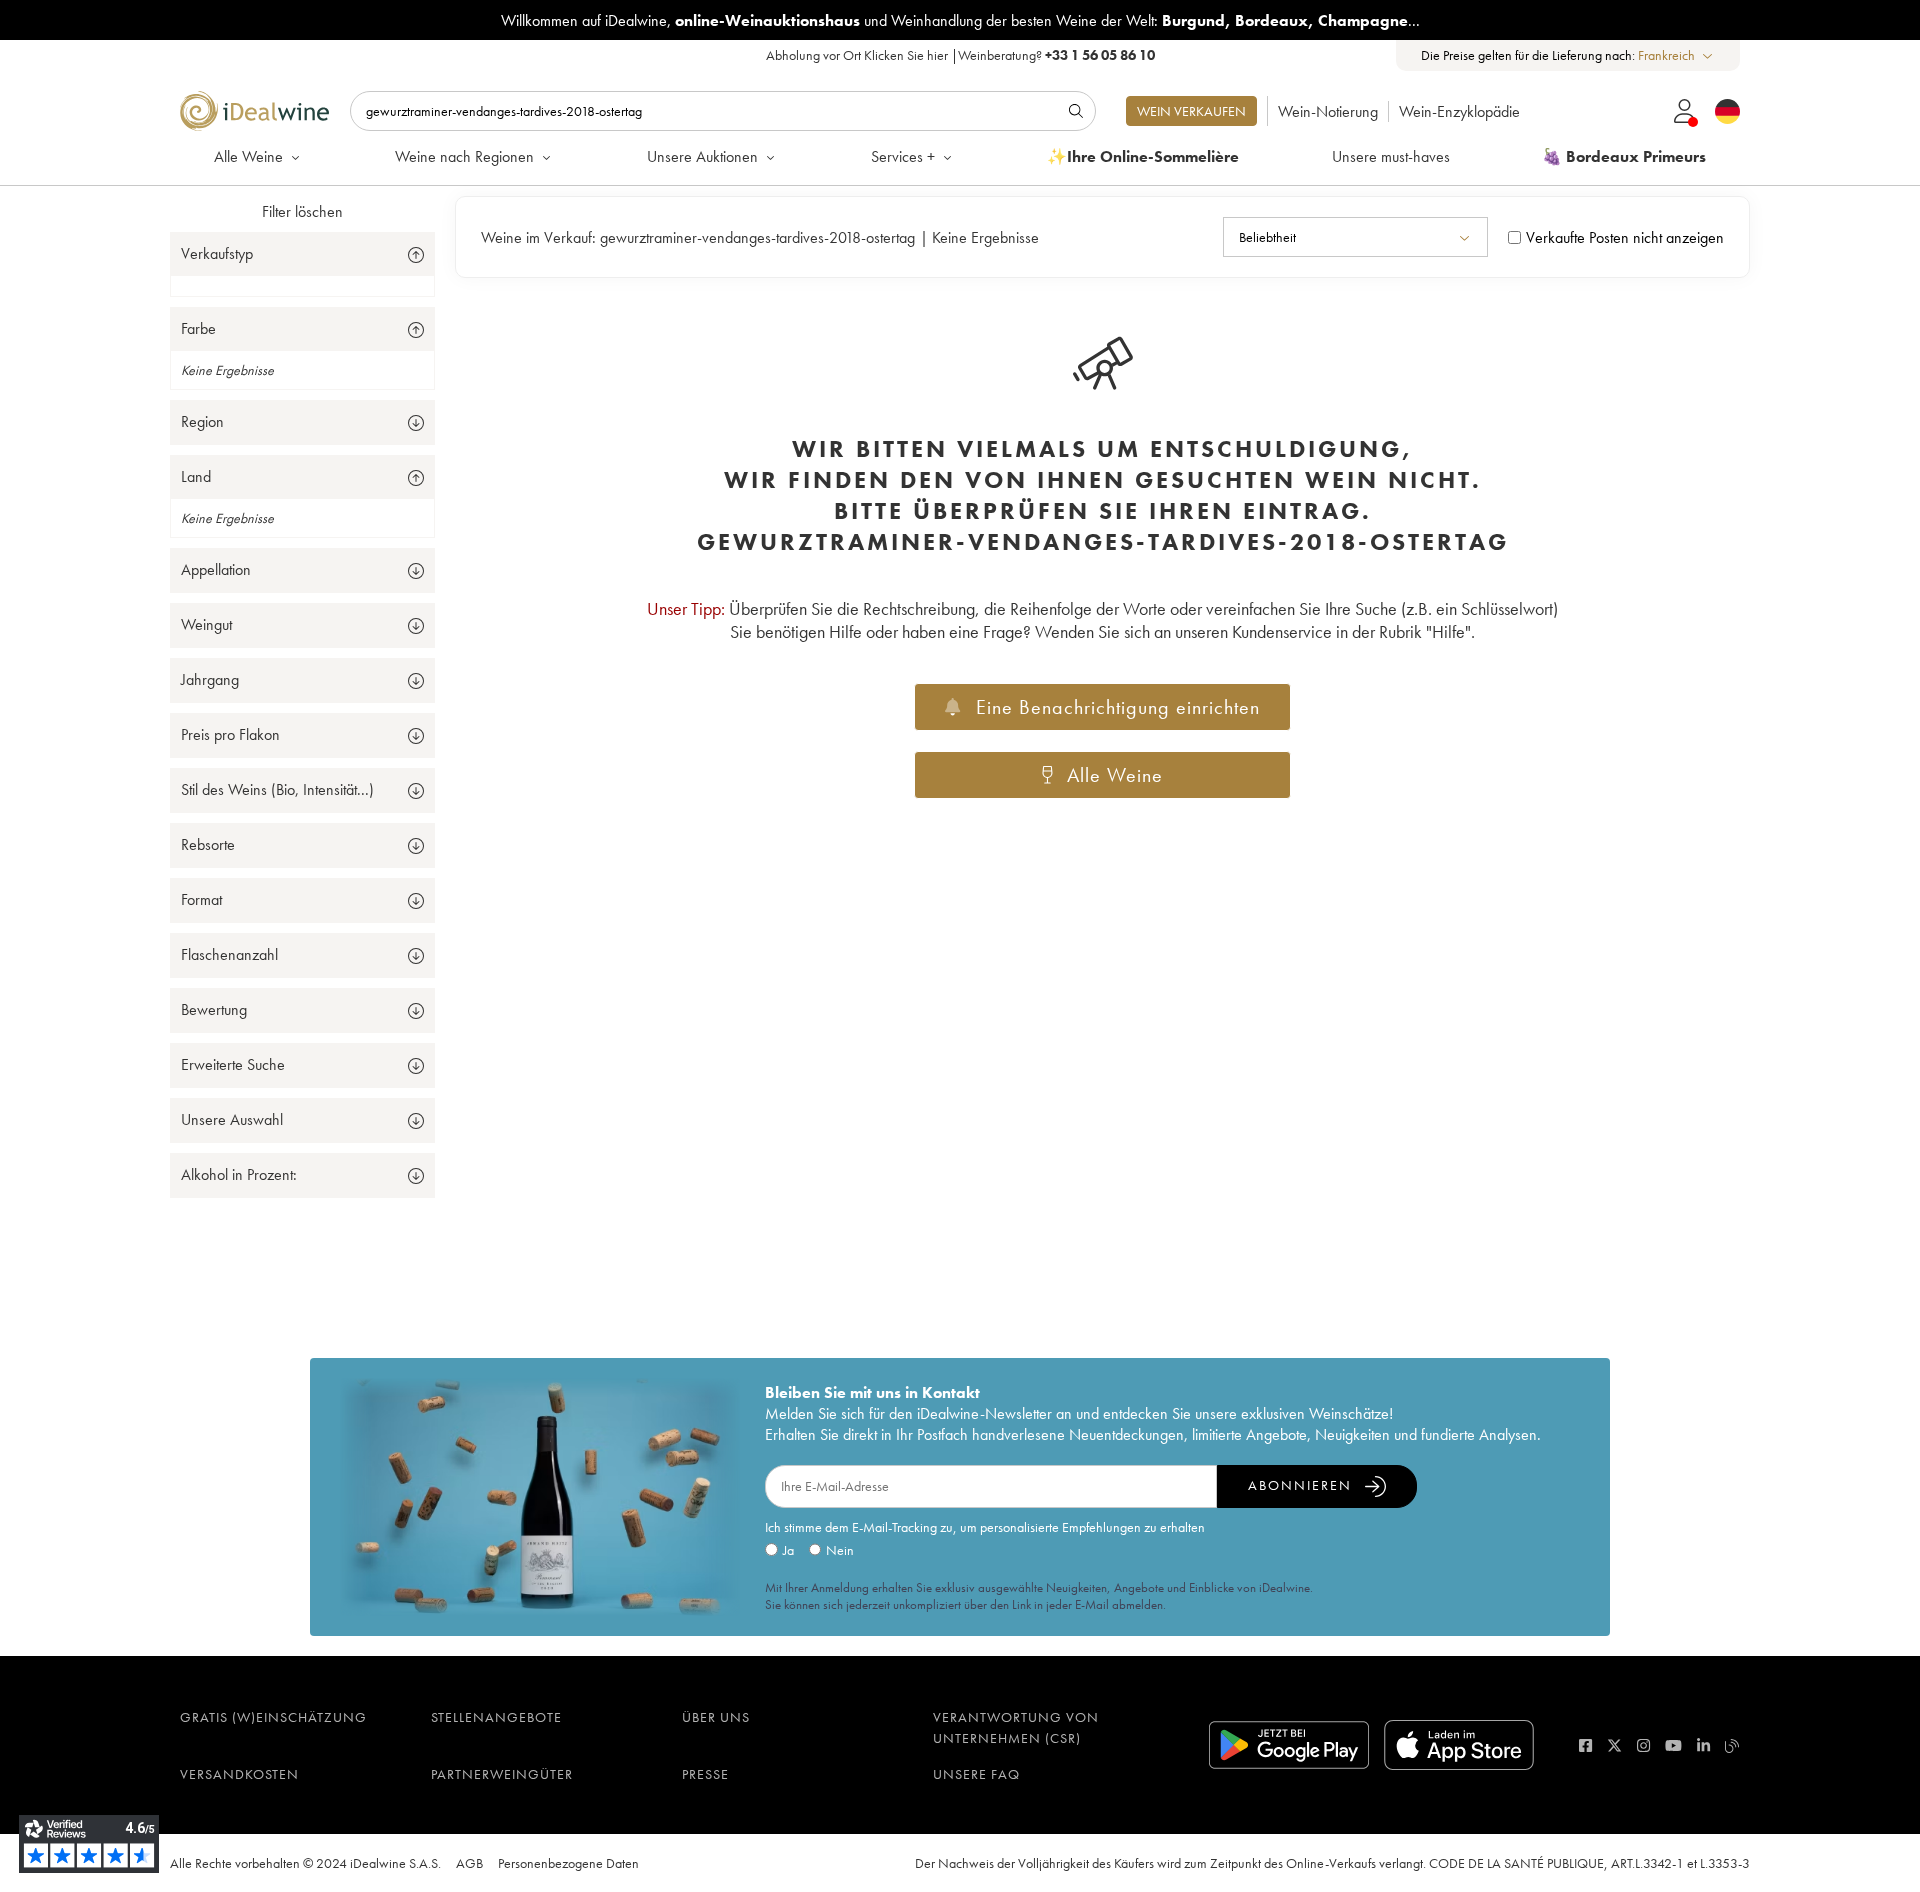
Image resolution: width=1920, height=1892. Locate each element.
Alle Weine (248, 156)
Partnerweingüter (502, 1774)
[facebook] (1585, 1745)
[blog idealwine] (1732, 1745)
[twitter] (1614, 1745)
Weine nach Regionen (464, 156)
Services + (903, 156)
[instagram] (1643, 1745)
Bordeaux (1271, 20)
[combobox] (1676, 55)
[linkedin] (1703, 1745)
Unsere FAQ (976, 1774)
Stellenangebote (496, 1717)
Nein (840, 1550)
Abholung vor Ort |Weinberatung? (960, 55)
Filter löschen (302, 211)
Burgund (1193, 20)
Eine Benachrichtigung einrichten (1118, 707)
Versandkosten (239, 1774)
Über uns (716, 1717)
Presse (705, 1774)
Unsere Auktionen (702, 156)
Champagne (1363, 20)
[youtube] (1673, 1745)
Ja (788, 1550)
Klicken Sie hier (906, 55)
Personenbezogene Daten (568, 1863)
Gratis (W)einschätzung (273, 1717)
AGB (469, 1863)
